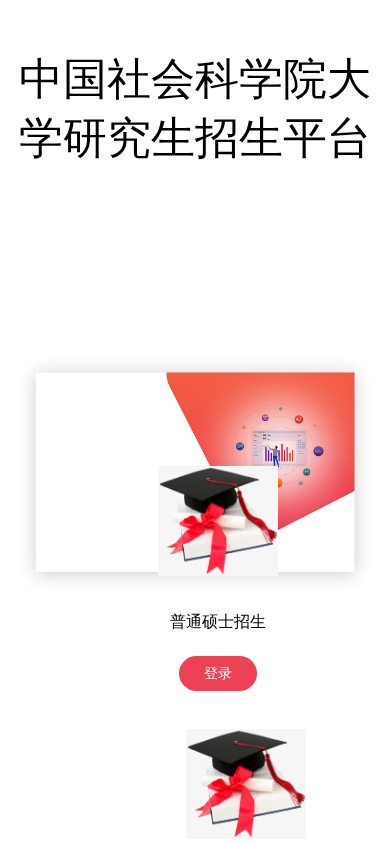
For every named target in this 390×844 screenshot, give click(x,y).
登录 (218, 673)
